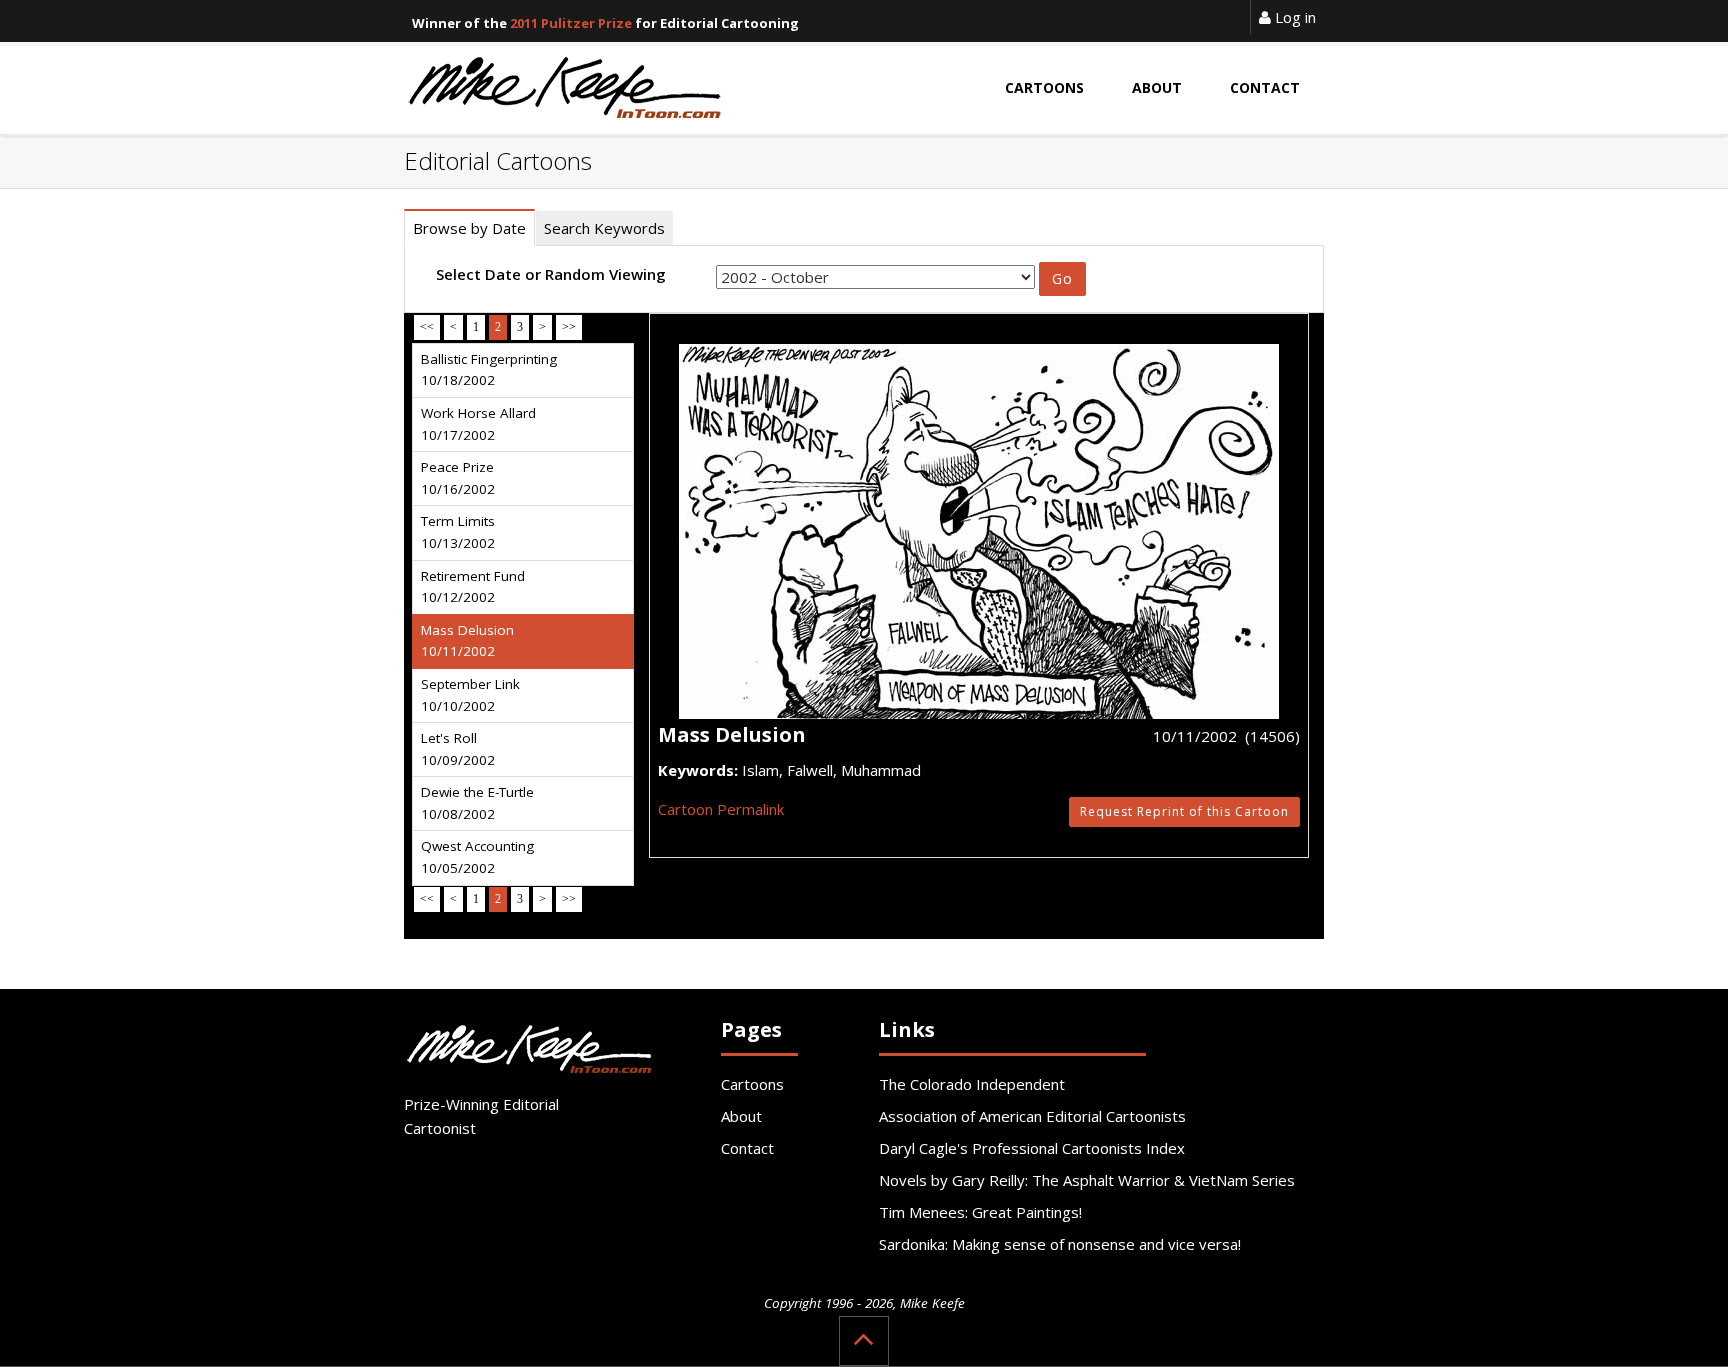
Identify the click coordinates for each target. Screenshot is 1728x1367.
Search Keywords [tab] (604, 228)
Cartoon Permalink (721, 809)
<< (427, 327)
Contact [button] (1265, 87)
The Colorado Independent (972, 1084)
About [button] (1157, 87)
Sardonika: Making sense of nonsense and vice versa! (1060, 1244)
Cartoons (752, 1084)
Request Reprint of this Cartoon (1184, 811)
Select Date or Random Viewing (551, 274)
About (741, 1116)
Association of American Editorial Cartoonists (1032, 1116)
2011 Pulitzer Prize (571, 23)
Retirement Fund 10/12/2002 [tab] (473, 587)
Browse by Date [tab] (469, 228)
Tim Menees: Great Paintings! (980, 1212)
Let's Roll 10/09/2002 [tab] (458, 749)
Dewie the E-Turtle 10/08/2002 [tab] (477, 803)
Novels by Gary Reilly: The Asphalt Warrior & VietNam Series (1087, 1180)
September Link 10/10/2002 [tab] (470, 695)
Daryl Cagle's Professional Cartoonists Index (1032, 1148)
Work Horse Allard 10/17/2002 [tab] (478, 424)
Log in (1293, 17)
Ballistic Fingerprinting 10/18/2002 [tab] (489, 370)
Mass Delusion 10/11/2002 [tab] (467, 641)
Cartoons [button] (1044, 87)
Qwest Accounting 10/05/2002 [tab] (477, 857)
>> (569, 327)
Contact (747, 1148)
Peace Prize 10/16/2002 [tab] (458, 478)
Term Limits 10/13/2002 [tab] (458, 532)
